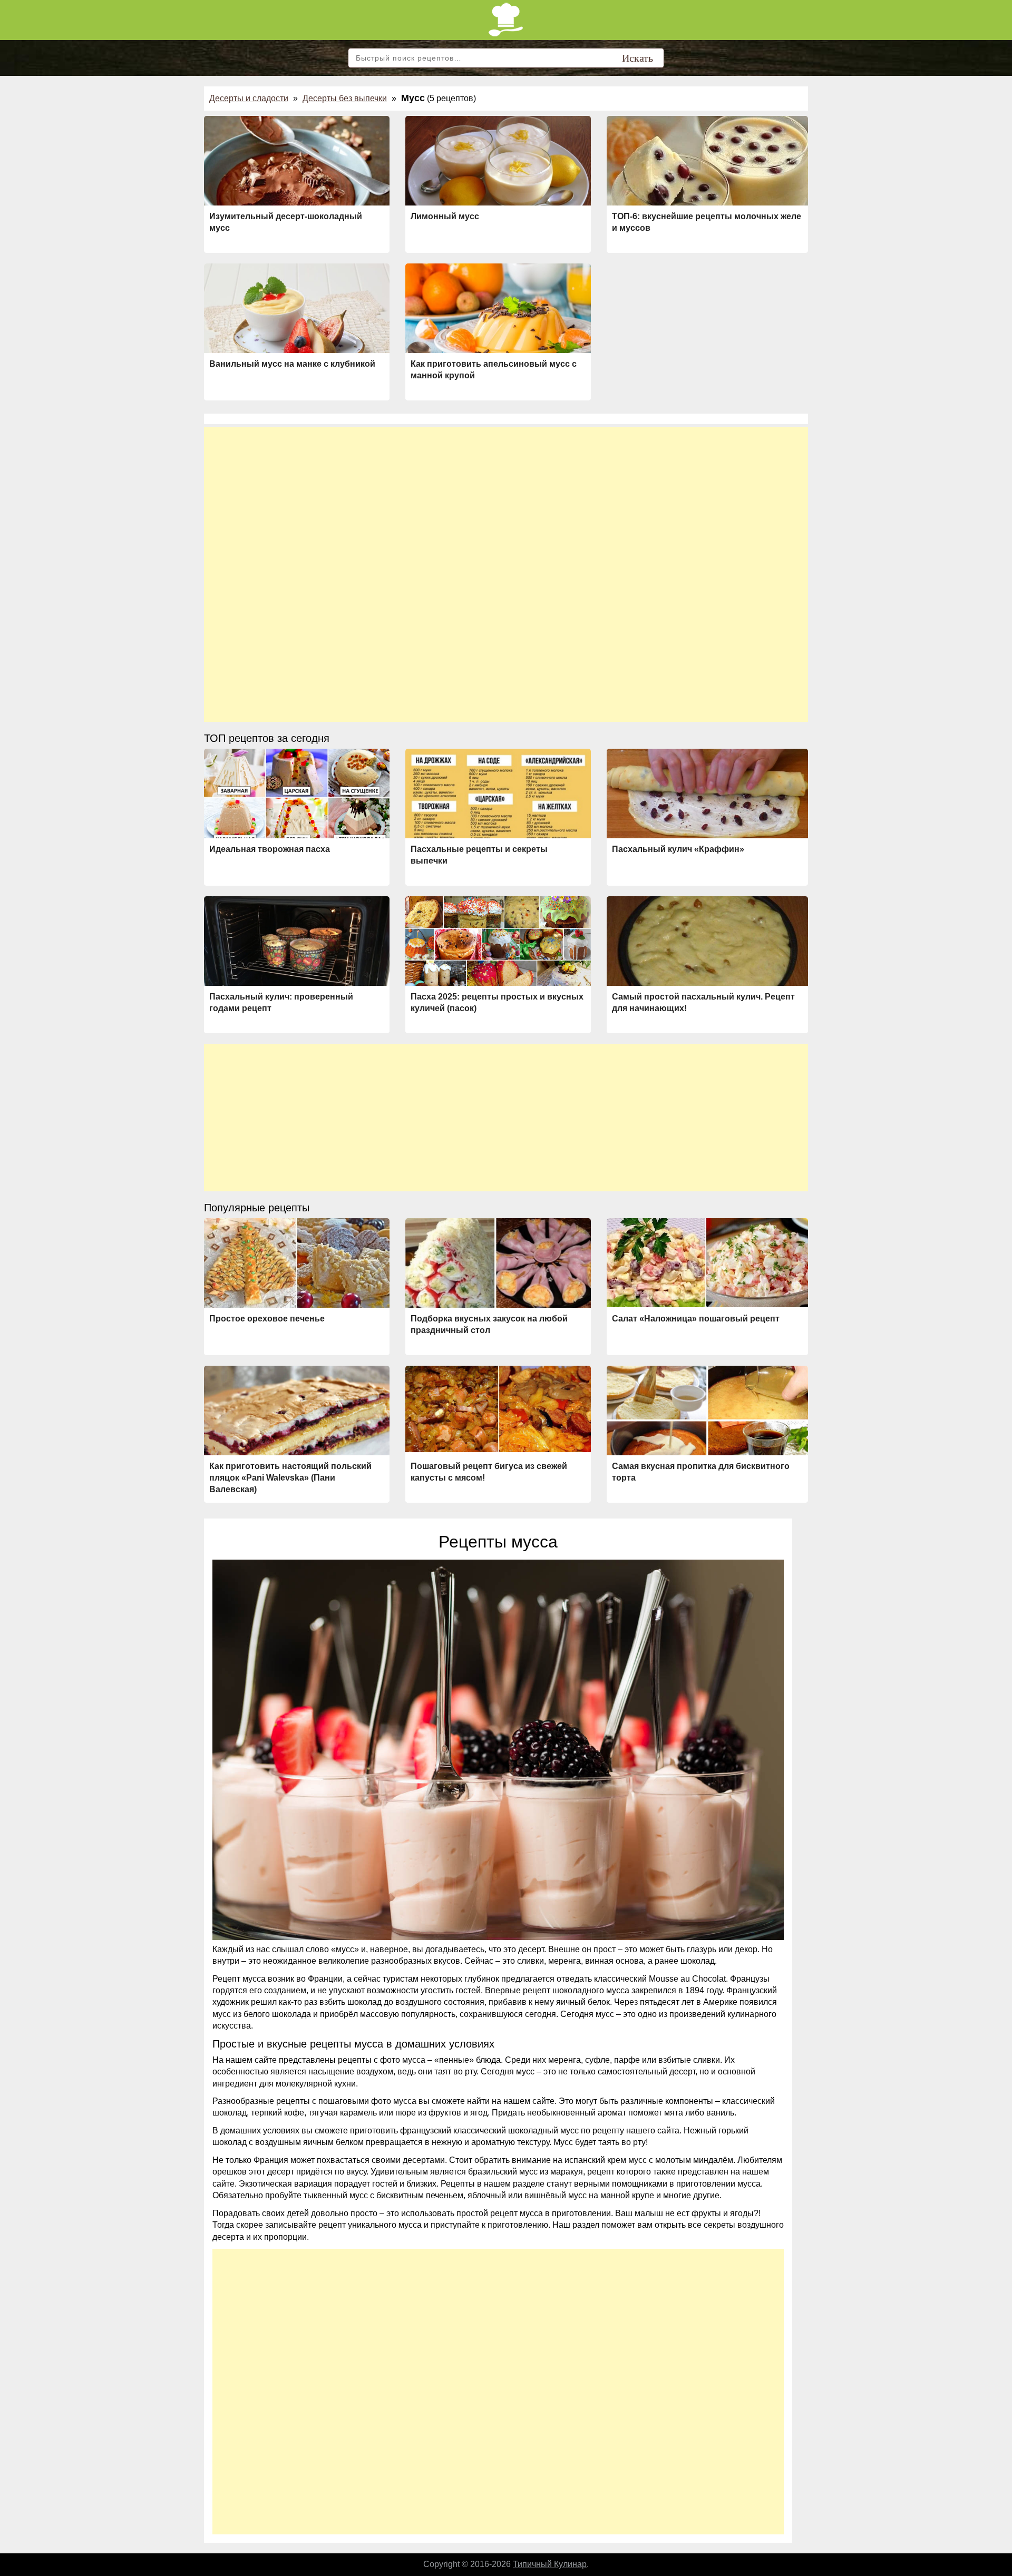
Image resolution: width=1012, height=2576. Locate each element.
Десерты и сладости (249, 98)
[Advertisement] (506, 501)
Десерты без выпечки (345, 98)
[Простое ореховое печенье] (297, 1263)
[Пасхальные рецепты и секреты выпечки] (498, 796)
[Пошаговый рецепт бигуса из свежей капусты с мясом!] (498, 1409)
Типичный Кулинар (550, 2564)
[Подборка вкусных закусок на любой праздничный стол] (498, 1266)
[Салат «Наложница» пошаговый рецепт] (707, 1263)
